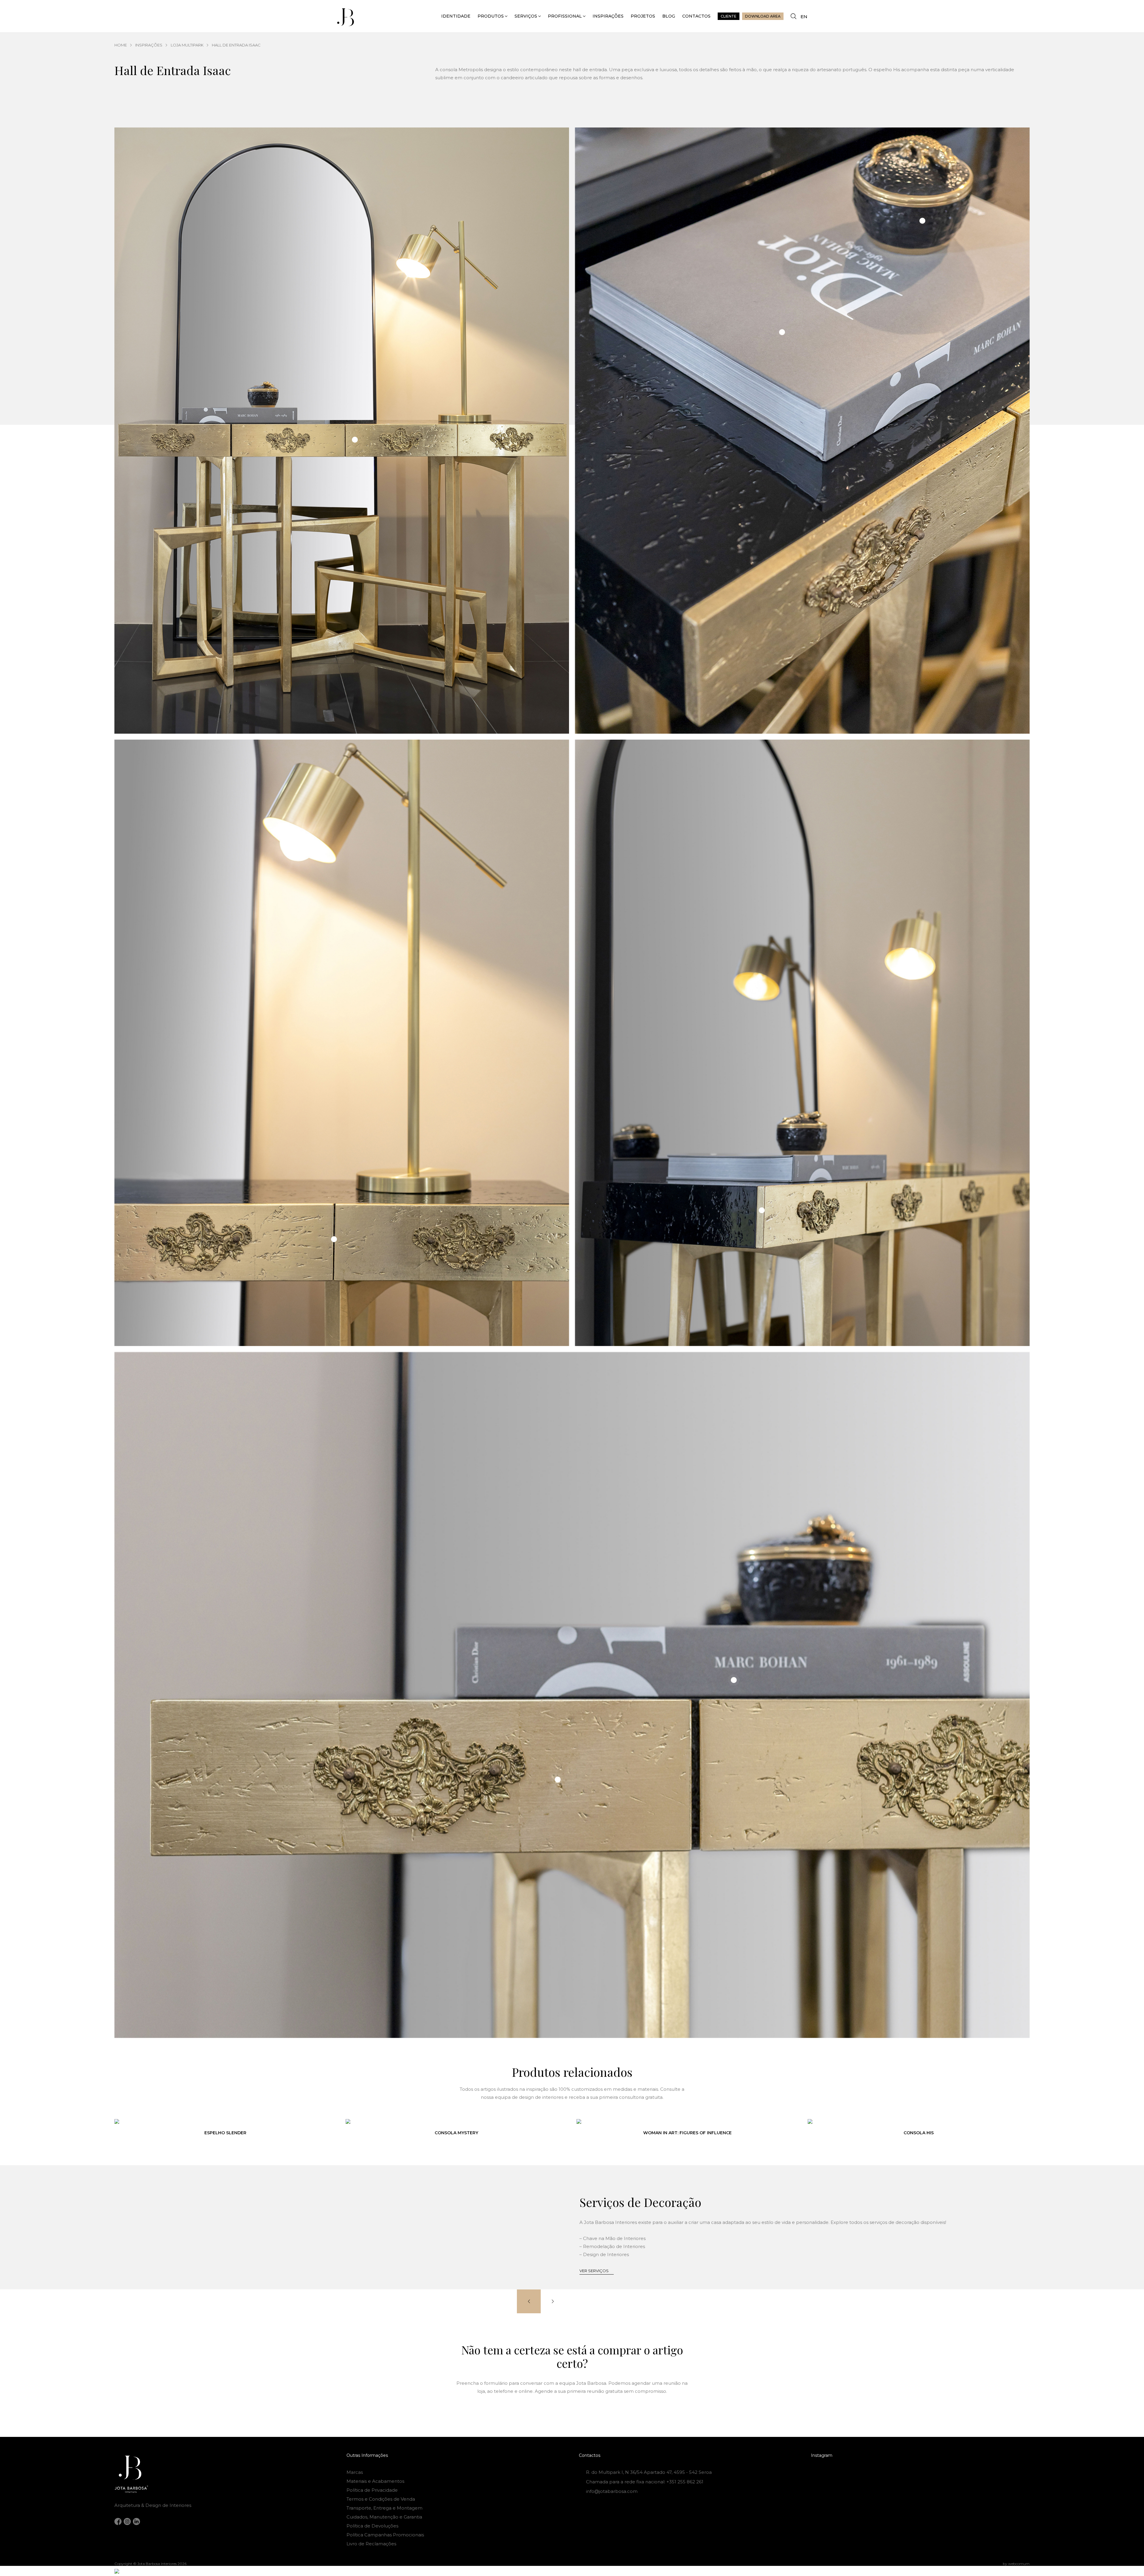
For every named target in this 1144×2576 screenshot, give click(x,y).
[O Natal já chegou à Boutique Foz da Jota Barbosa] (920, 2471)
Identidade (456, 16)
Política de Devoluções (372, 2526)
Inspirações (608, 16)
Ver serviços (594, 2271)
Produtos (491, 16)
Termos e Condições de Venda (381, 2499)
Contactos (696, 16)
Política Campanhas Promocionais (385, 2535)
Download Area (763, 16)
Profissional (565, 16)
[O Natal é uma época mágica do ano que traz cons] (995, 2471)
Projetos (643, 16)
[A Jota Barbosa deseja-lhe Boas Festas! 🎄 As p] (846, 2481)
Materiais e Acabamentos (375, 2481)
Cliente (729, 16)
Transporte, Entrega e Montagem (384, 2508)
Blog (669, 16)
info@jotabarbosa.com (612, 2491)
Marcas (355, 2472)
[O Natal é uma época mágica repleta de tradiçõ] (846, 2471)
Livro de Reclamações (371, 2544)
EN (804, 17)
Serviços (526, 16)
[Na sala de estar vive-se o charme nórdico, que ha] (920, 2481)
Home (121, 45)
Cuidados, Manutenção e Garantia (384, 2517)
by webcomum (1016, 2564)
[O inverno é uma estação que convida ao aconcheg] (995, 2481)
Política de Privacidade (372, 2490)
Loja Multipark (187, 45)
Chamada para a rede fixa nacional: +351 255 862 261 (645, 2482)
